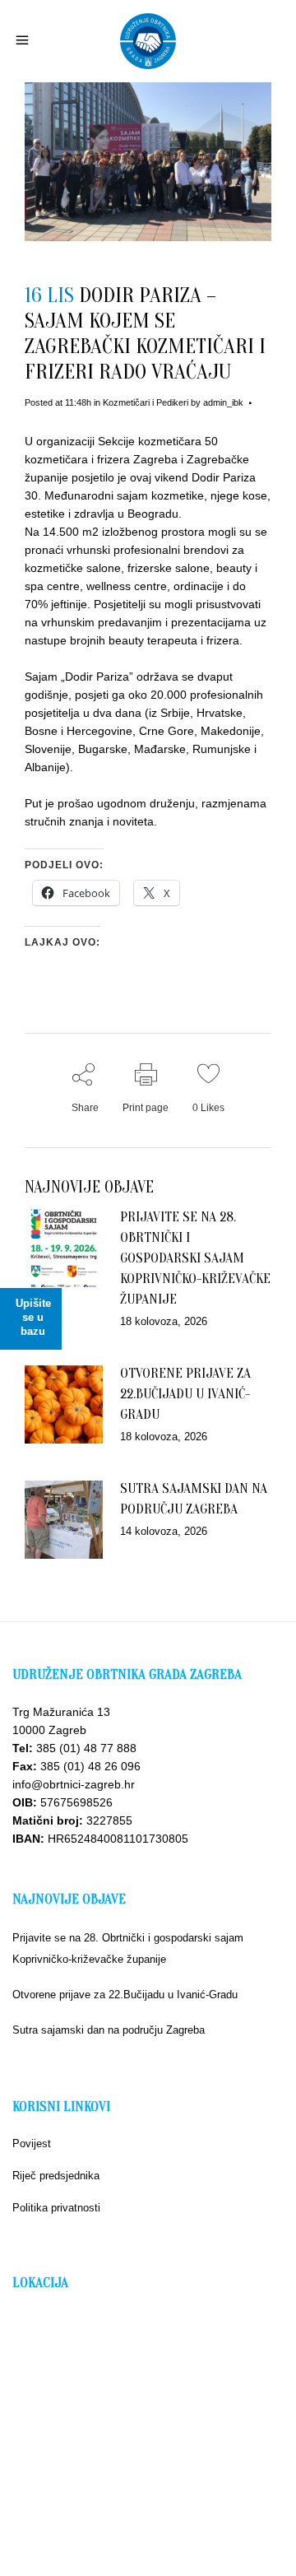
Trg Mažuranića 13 (61, 1712)
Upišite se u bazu (33, 1317)
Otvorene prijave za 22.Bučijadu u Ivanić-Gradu (185, 1394)
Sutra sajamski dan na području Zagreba (109, 2030)
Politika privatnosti (56, 2208)
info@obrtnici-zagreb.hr (74, 1784)
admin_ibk (223, 402)
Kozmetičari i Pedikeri (146, 402)
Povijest (32, 2144)
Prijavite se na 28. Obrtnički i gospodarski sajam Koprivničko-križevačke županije (195, 1258)
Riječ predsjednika (56, 2176)
